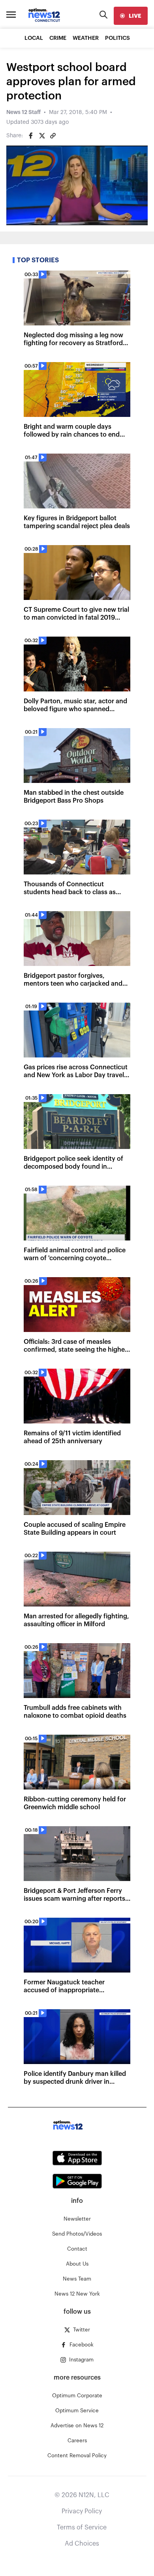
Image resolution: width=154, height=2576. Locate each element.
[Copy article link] (53, 136)
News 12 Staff (23, 112)
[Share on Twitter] (42, 136)
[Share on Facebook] (31, 136)
